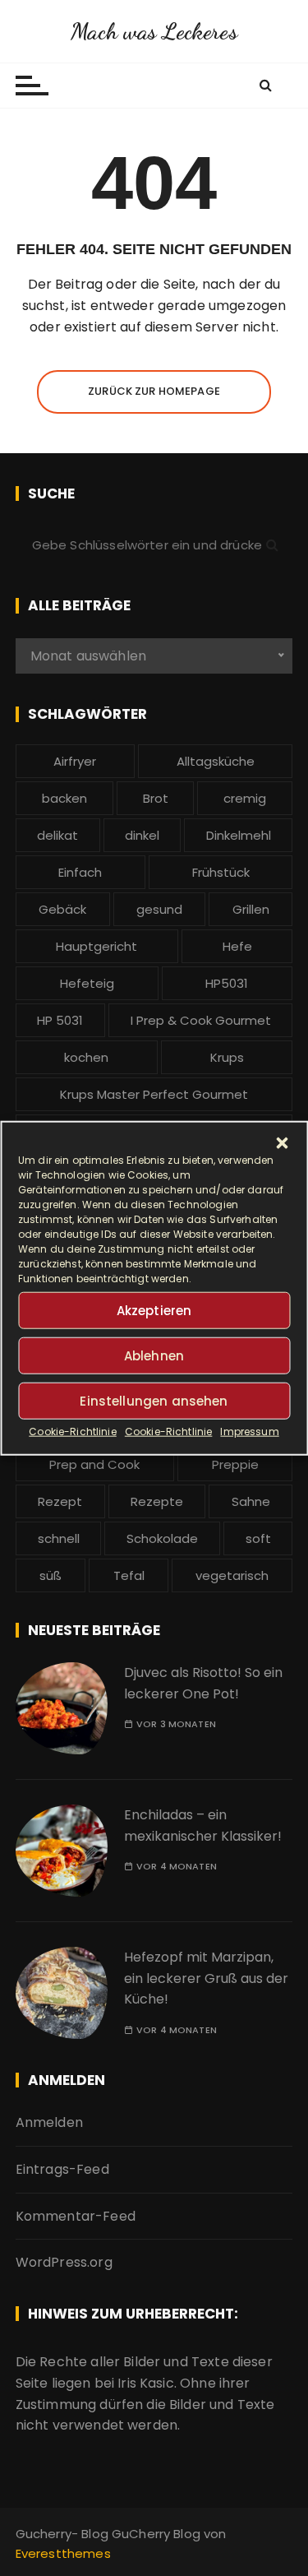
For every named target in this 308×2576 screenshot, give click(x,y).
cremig (245, 798)
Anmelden (49, 2122)
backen (64, 798)
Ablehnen (154, 1355)
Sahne (251, 1501)
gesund (159, 909)
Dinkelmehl (239, 835)
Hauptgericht (97, 946)
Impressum (249, 1432)
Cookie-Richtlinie (73, 1432)
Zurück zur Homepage (154, 391)
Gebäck (62, 909)
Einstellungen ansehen (154, 1400)
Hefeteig (87, 983)
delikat (57, 835)
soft (258, 1538)
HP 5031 (60, 1020)
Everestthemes (63, 2553)
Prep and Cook (94, 1464)
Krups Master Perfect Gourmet (154, 1094)
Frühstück (221, 872)
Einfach (80, 872)
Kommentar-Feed (76, 2216)
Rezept (60, 1501)
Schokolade (162, 1538)
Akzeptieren (154, 1310)
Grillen (251, 909)
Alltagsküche (216, 761)
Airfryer (75, 761)
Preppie (235, 1464)
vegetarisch (232, 1575)
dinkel (142, 835)
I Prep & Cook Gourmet (201, 1020)
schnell (59, 1538)
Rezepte (157, 1501)
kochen (86, 1057)
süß (51, 1575)
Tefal (129, 1575)
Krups (227, 1057)
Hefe (237, 946)
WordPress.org (64, 2262)
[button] (282, 1143)
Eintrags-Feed (62, 2169)
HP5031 (227, 983)
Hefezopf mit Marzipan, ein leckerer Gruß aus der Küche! (206, 1978)
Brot (156, 798)
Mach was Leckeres (154, 31)
